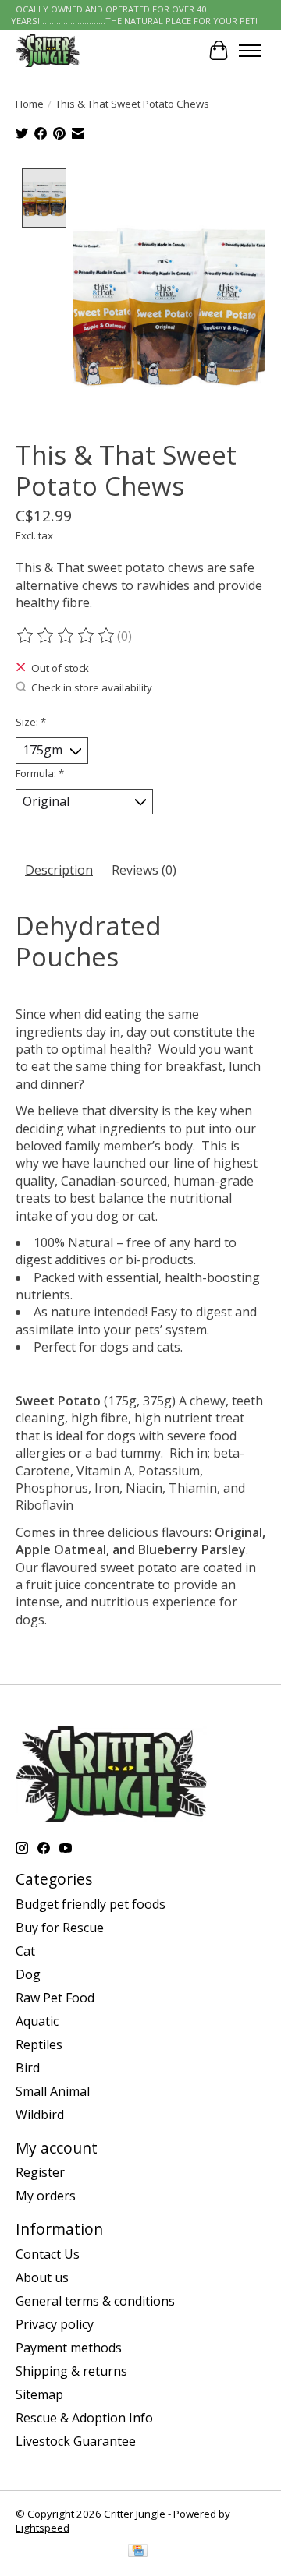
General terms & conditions (95, 2301)
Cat (25, 1951)
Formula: (40, 773)
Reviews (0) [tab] (144, 870)
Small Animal (53, 2091)
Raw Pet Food (55, 1998)
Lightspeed (43, 2528)
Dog (28, 1974)
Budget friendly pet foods (91, 1904)
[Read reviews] (66, 636)
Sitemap (39, 2394)
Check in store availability (92, 687)
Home (30, 104)
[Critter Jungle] (48, 50)
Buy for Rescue (60, 1928)
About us (42, 2277)
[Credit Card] (138, 2552)
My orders (46, 2196)
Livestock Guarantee (76, 2441)
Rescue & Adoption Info (84, 2418)
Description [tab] (59, 870)
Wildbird (40, 2115)
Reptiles (39, 2044)
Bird (28, 2068)
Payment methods (69, 2348)
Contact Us (48, 2254)
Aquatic (37, 2021)
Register (40, 2172)
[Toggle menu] (250, 51)
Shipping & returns (71, 2371)
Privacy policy (55, 2324)
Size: (31, 722)
